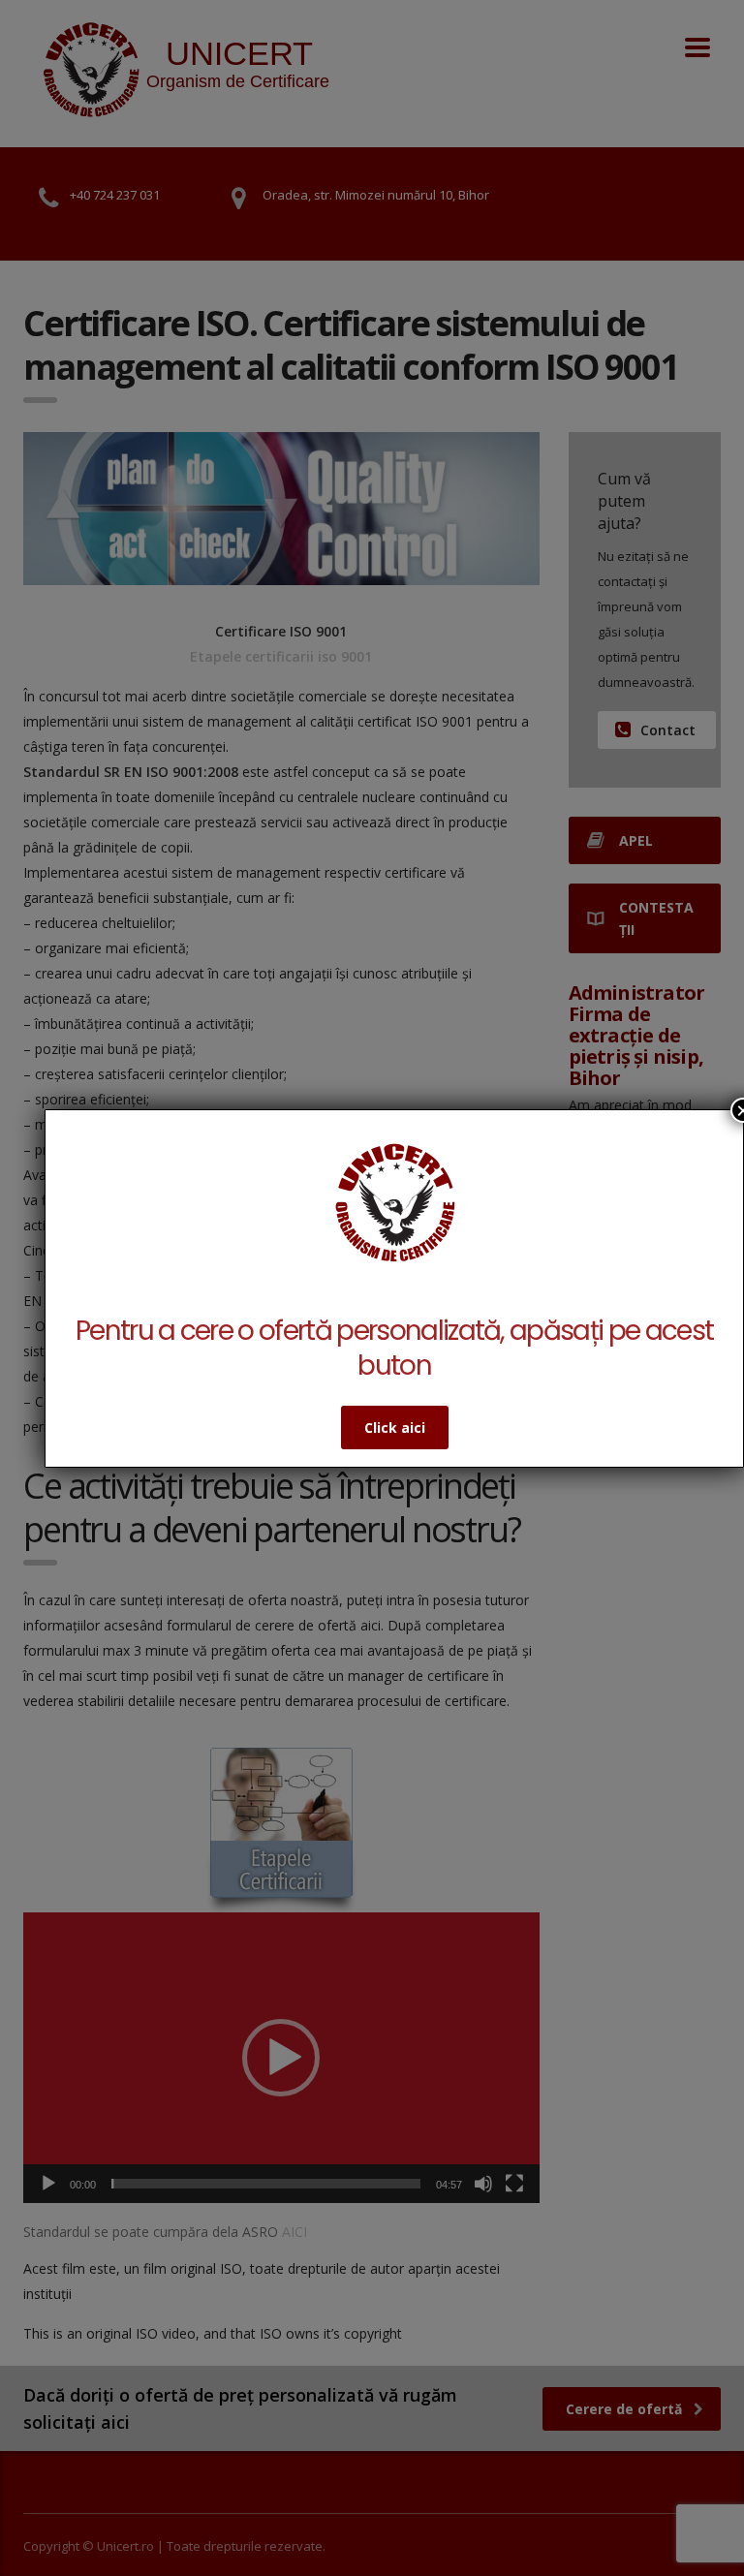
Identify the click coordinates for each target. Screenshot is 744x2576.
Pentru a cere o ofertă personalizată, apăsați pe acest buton (394, 1348)
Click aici (395, 1428)
